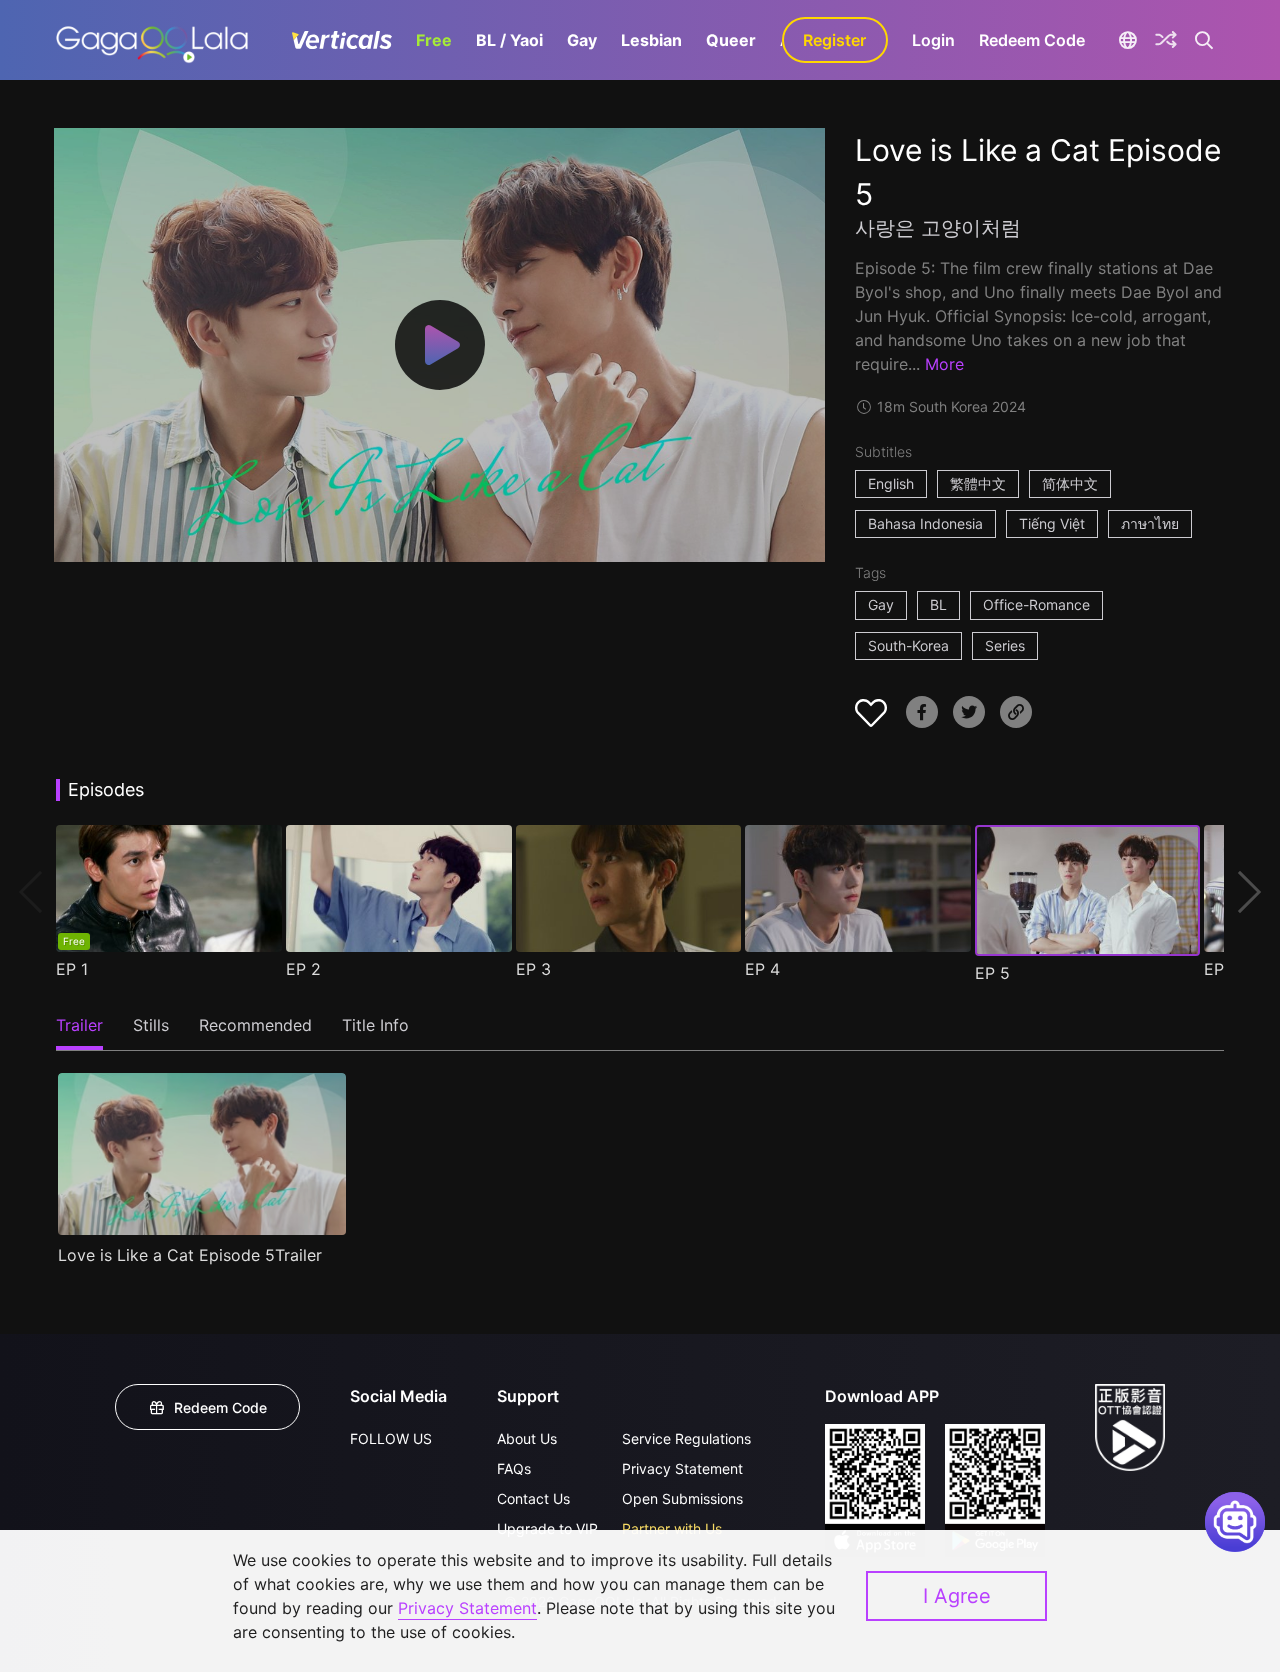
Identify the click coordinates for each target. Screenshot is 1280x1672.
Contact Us (533, 1498)
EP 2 (303, 969)
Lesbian (651, 40)
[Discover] (1166, 40)
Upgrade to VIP (547, 1528)
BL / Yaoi (509, 40)
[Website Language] (1128, 40)
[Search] (1204, 40)
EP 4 (762, 969)
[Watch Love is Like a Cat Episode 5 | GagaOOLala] (151, 40)
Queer (731, 40)
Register (834, 40)
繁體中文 (978, 483)
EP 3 (533, 969)
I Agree (957, 1596)
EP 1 (72, 969)
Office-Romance (1036, 604)
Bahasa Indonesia (925, 523)
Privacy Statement (682, 1468)
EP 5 (992, 973)
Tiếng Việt (1052, 523)
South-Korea (908, 645)
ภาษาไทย (1150, 523)
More (944, 364)
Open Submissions (682, 1498)
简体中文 (1070, 483)
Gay (582, 40)
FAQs (514, 1468)
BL (938, 604)
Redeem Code (1032, 40)
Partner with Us (672, 1528)
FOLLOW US (391, 1438)
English (891, 483)
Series (1005, 645)
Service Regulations (686, 1438)
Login (933, 40)
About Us (527, 1438)
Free (434, 40)
